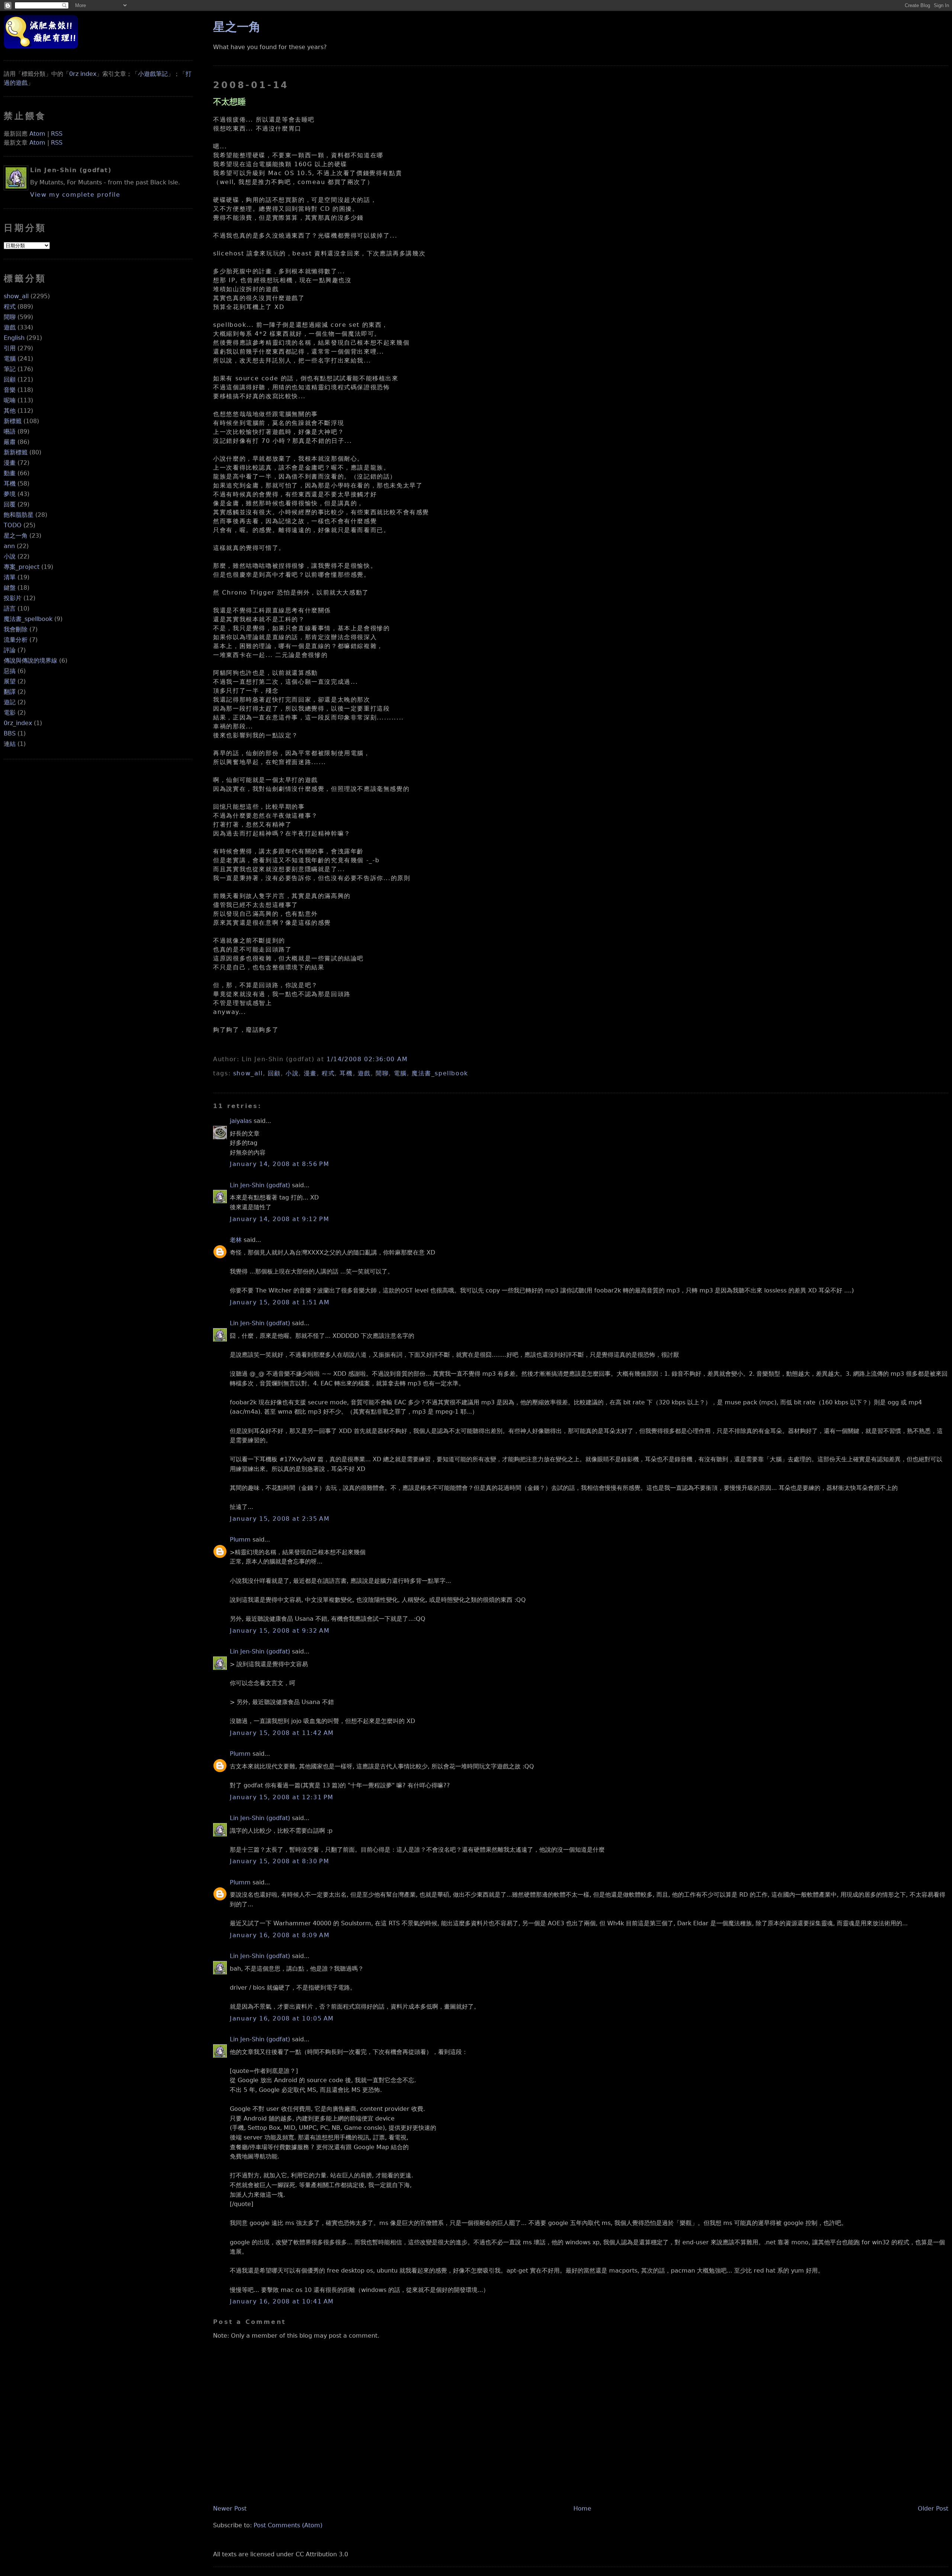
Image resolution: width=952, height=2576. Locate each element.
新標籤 (13, 421)
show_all (16, 296)
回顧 (10, 379)
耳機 (10, 484)
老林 (236, 1240)
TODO (13, 525)
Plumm (240, 1540)
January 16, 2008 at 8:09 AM (280, 1935)
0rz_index (18, 723)
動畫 (10, 473)
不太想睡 (229, 102)
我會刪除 (16, 629)
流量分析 (16, 640)
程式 (10, 307)
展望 (10, 681)
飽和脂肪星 (19, 515)
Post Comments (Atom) (288, 2525)
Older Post (933, 2509)
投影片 (13, 598)
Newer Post (230, 2509)
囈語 (10, 432)
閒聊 (10, 317)
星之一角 (16, 536)
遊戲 (10, 327)
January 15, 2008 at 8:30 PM (279, 1861)
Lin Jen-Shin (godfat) (260, 1185)
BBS (10, 733)
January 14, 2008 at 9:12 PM (279, 1219)
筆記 (10, 369)
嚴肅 (10, 442)
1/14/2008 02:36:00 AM (367, 1059)
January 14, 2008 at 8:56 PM (279, 1164)
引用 (10, 348)
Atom (37, 134)
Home (582, 2509)
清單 (10, 577)
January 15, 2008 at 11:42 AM (282, 1733)
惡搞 (10, 671)
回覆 (10, 504)
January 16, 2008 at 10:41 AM (282, 2301)
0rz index (83, 74)
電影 (10, 713)
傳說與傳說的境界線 (30, 661)
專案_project (22, 567)
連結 (10, 744)
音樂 (10, 390)
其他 (10, 411)
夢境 (10, 494)
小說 (10, 556)
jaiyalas (241, 1121)
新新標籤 (16, 452)
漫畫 (10, 463)
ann (9, 546)
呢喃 (10, 400)
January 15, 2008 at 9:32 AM (280, 1631)
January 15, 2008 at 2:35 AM (280, 1519)
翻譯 (10, 692)
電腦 (10, 359)
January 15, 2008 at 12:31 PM (282, 1797)
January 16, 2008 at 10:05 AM (282, 2018)
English (14, 338)
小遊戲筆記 (153, 74)
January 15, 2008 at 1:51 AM (280, 1302)
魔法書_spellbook (28, 619)
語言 (10, 608)
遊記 (10, 702)
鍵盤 (10, 588)
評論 (10, 650)
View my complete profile (75, 195)
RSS (57, 134)
